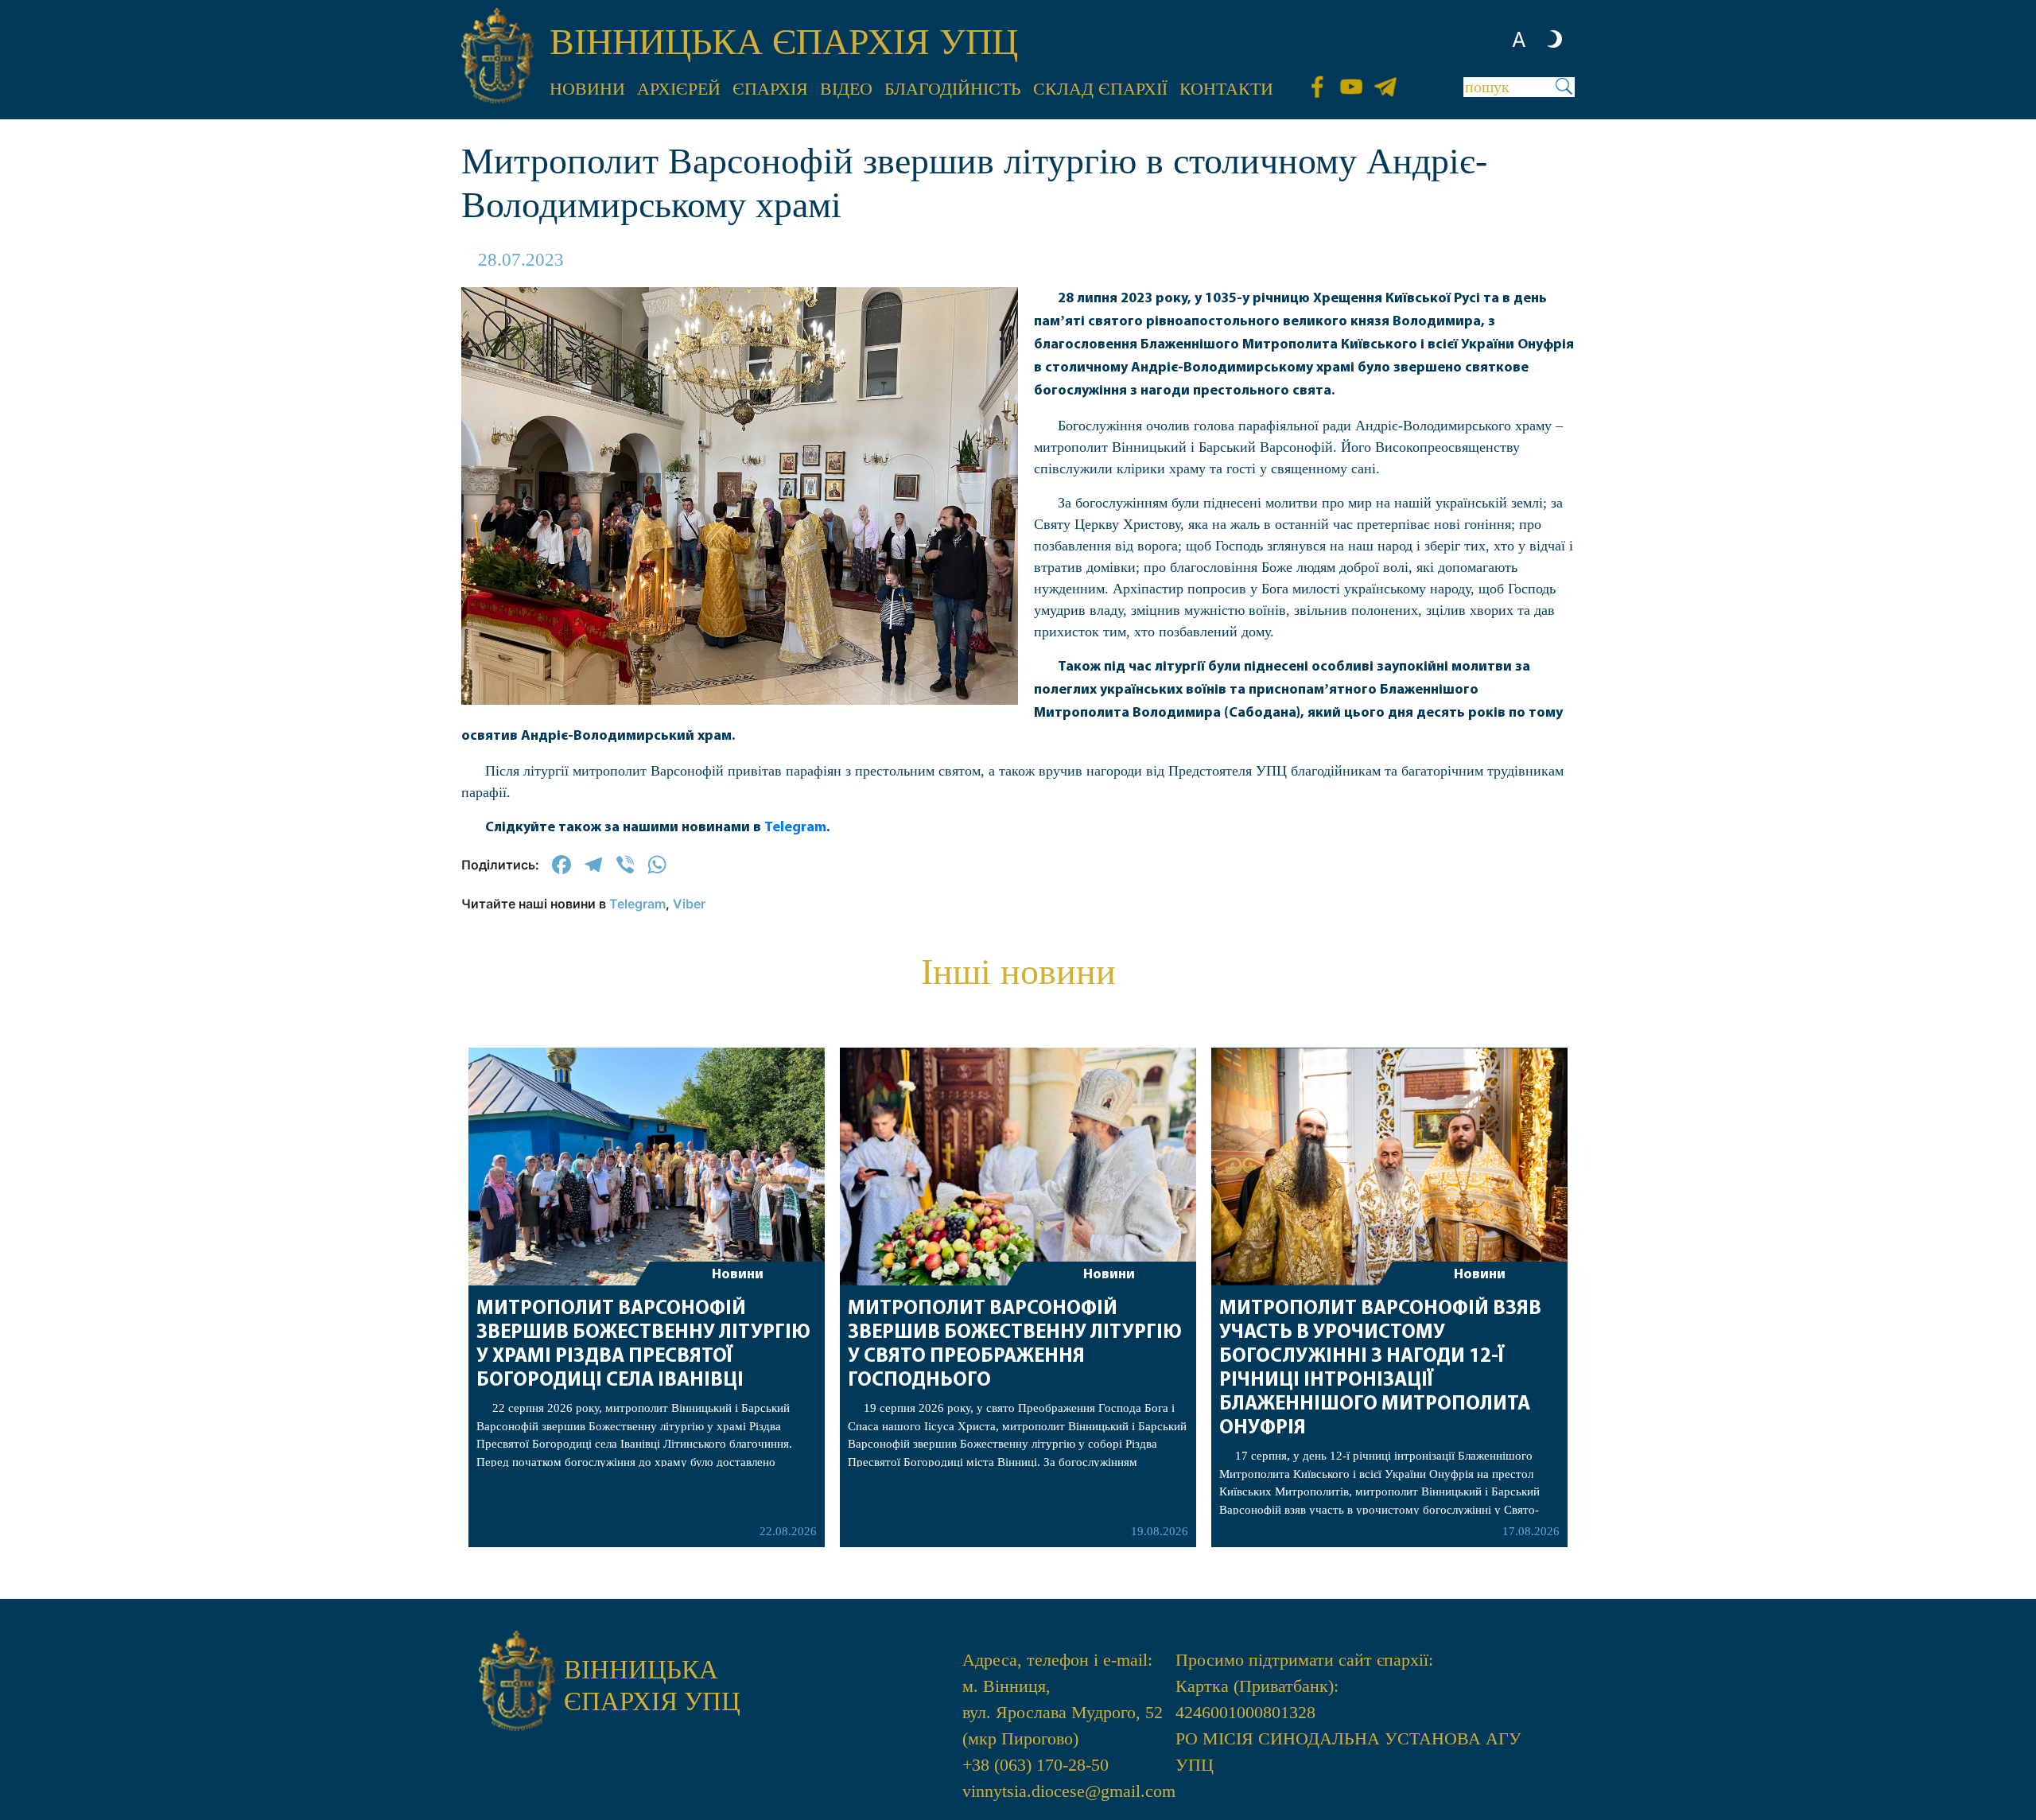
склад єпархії (1100, 89)
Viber (689, 904)
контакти (1226, 89)
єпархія (770, 89)
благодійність (953, 89)
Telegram (795, 828)
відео (846, 89)
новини (587, 89)
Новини (738, 1275)
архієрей (679, 89)
